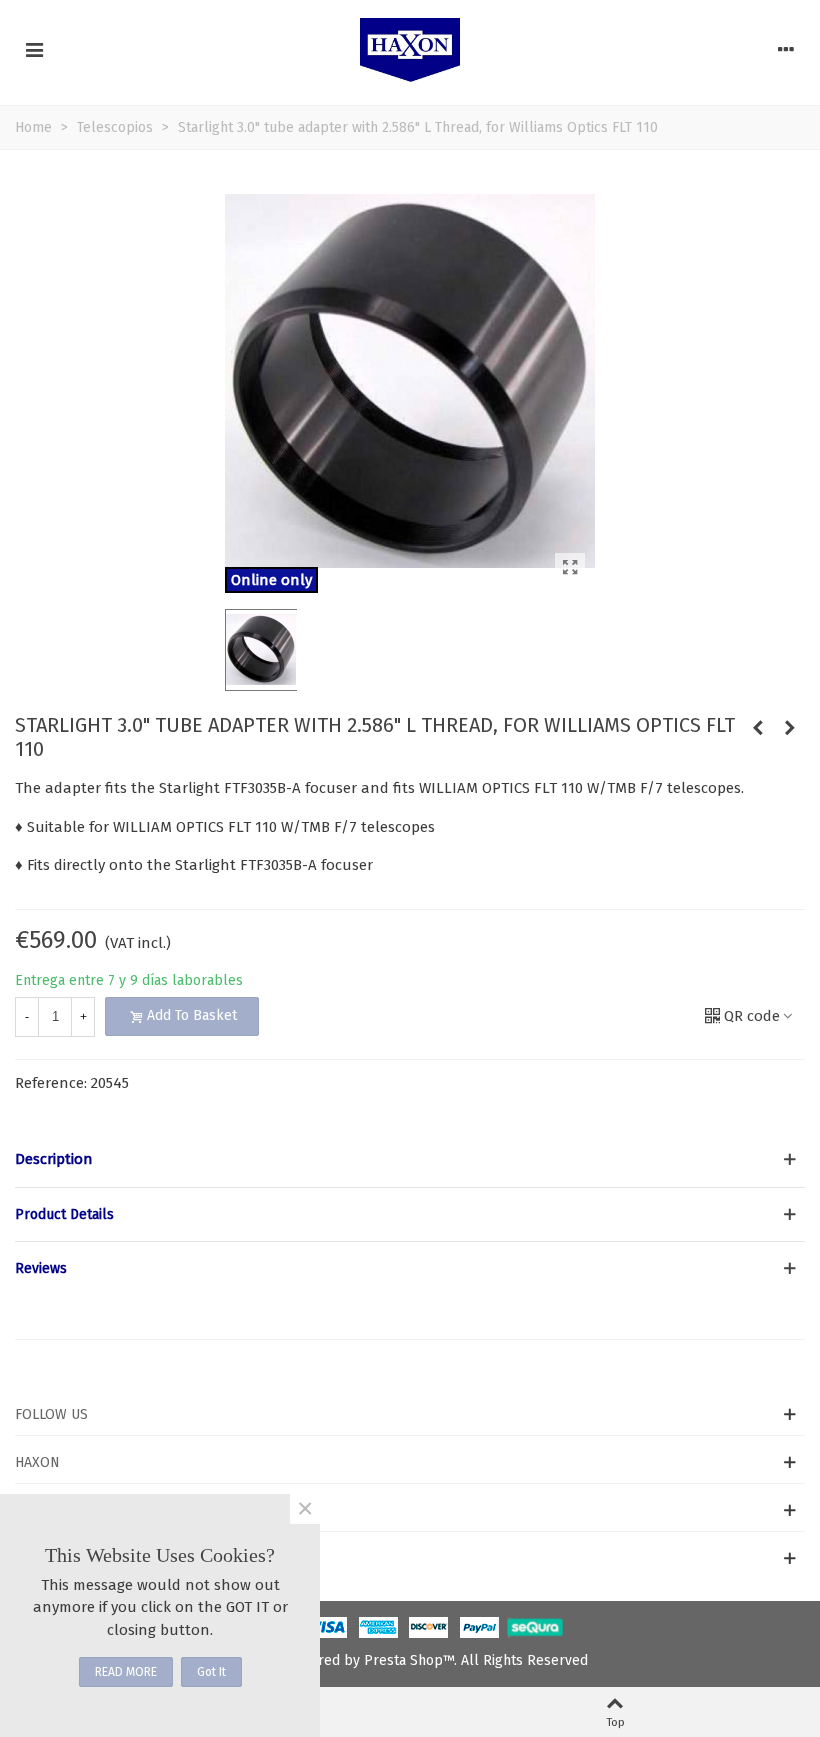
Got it (211, 1672)
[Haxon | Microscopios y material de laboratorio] (410, 50)
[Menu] (34, 50)
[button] (410, 1159)
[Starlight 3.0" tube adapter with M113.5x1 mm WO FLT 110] (758, 728)
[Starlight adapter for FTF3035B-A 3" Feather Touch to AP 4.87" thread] (790, 728)
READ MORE (126, 1672)
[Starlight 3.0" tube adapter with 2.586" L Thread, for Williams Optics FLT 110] (570, 568)
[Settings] (786, 50)
